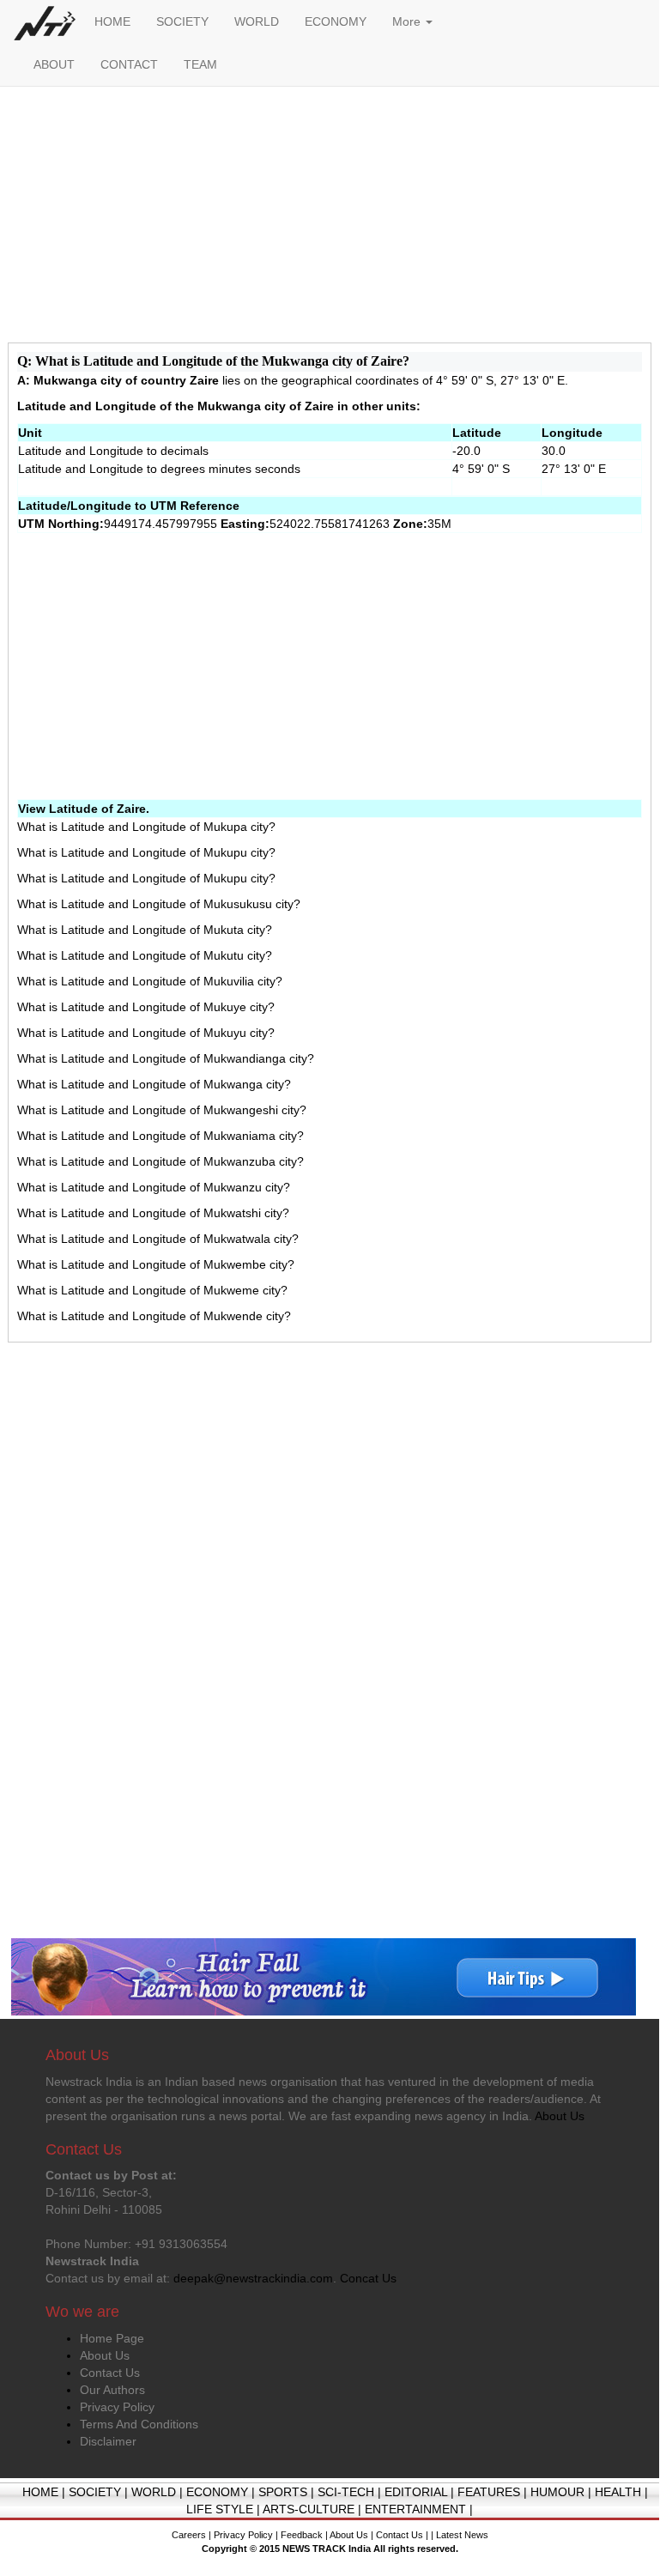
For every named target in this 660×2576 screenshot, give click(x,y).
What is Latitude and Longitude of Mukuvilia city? (150, 981)
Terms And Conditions (139, 2424)
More (408, 21)
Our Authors (112, 2390)
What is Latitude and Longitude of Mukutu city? (145, 955)
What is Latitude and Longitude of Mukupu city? (146, 852)
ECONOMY (336, 21)
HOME (112, 21)
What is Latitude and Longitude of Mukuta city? (145, 930)
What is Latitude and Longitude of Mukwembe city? (156, 1264)
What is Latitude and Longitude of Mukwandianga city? (166, 1058)
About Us (105, 2355)
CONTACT (129, 64)
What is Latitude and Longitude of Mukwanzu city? (154, 1187)
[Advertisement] (330, 219)
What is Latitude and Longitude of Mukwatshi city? (153, 1213)
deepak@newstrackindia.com (253, 2278)
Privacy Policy (117, 2407)
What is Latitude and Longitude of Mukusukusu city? (159, 904)
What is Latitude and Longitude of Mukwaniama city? (160, 1136)
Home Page (112, 2338)
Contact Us (110, 2373)
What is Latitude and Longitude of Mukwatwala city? (158, 1239)
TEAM (200, 64)
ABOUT (54, 64)
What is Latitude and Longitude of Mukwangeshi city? (162, 1110)
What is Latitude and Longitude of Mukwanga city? (154, 1084)
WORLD (257, 21)
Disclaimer (108, 2441)
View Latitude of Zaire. (84, 809)
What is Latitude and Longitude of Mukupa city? (146, 827)
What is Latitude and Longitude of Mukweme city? (152, 1290)
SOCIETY (182, 21)
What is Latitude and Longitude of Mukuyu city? (146, 1033)
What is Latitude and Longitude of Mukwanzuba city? (160, 1161)
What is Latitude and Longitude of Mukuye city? (146, 1007)
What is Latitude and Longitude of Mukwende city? (154, 1316)
